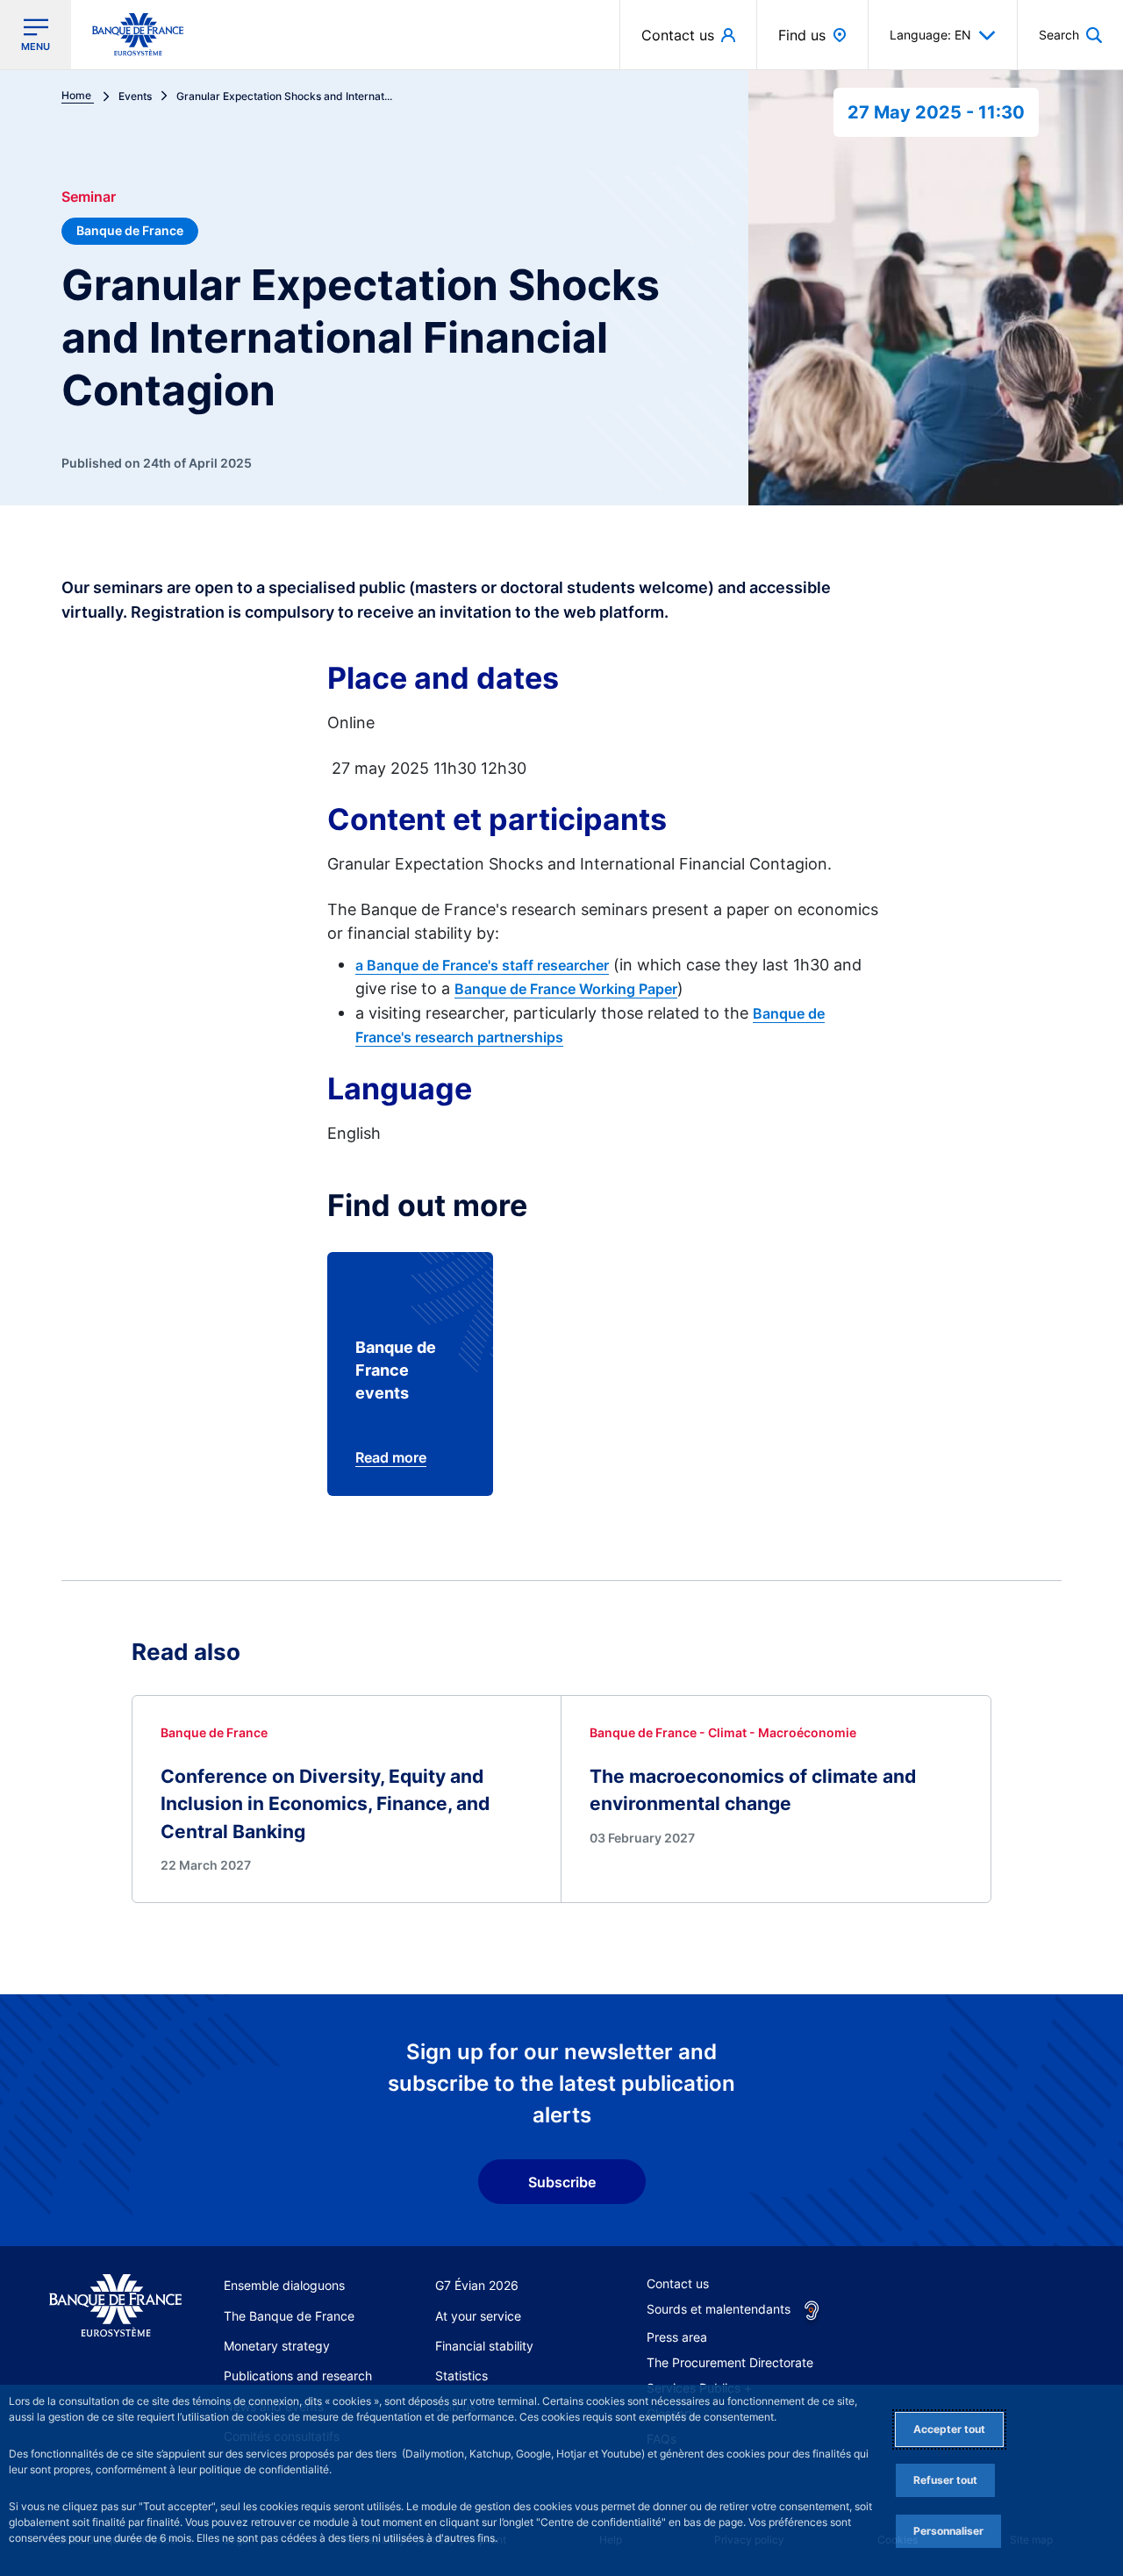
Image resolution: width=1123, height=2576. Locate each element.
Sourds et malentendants (719, 2309)
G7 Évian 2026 (477, 2285)
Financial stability (484, 2346)
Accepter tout (949, 2429)
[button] (1070, 35)
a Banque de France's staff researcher (482, 965)
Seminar (89, 197)
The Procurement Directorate (730, 2362)
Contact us (678, 2283)
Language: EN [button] (930, 35)
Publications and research (298, 2376)
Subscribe (562, 2182)
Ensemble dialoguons (284, 2285)
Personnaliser (948, 2531)
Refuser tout (945, 2480)
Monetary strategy (277, 2346)
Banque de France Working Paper (566, 989)
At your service (478, 2316)
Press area (677, 2337)
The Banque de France (289, 2316)
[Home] (115, 2306)
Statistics (461, 2376)
